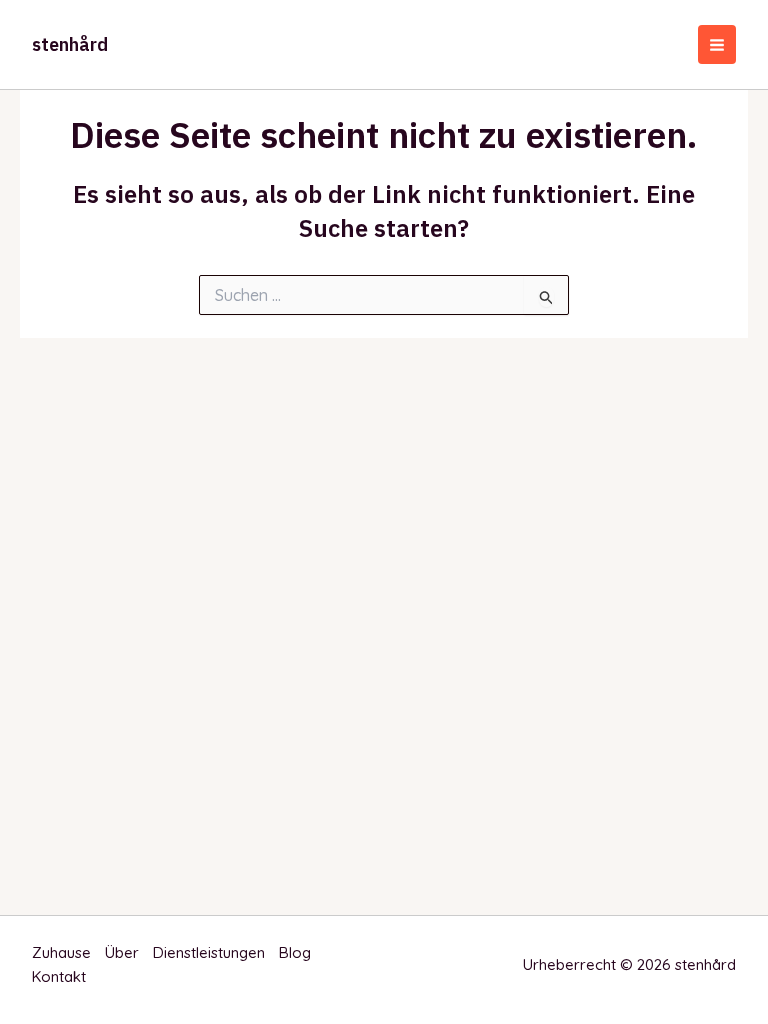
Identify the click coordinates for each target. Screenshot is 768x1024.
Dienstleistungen (209, 952)
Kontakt (59, 976)
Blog (295, 952)
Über (122, 952)
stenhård (70, 44)
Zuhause (61, 952)
